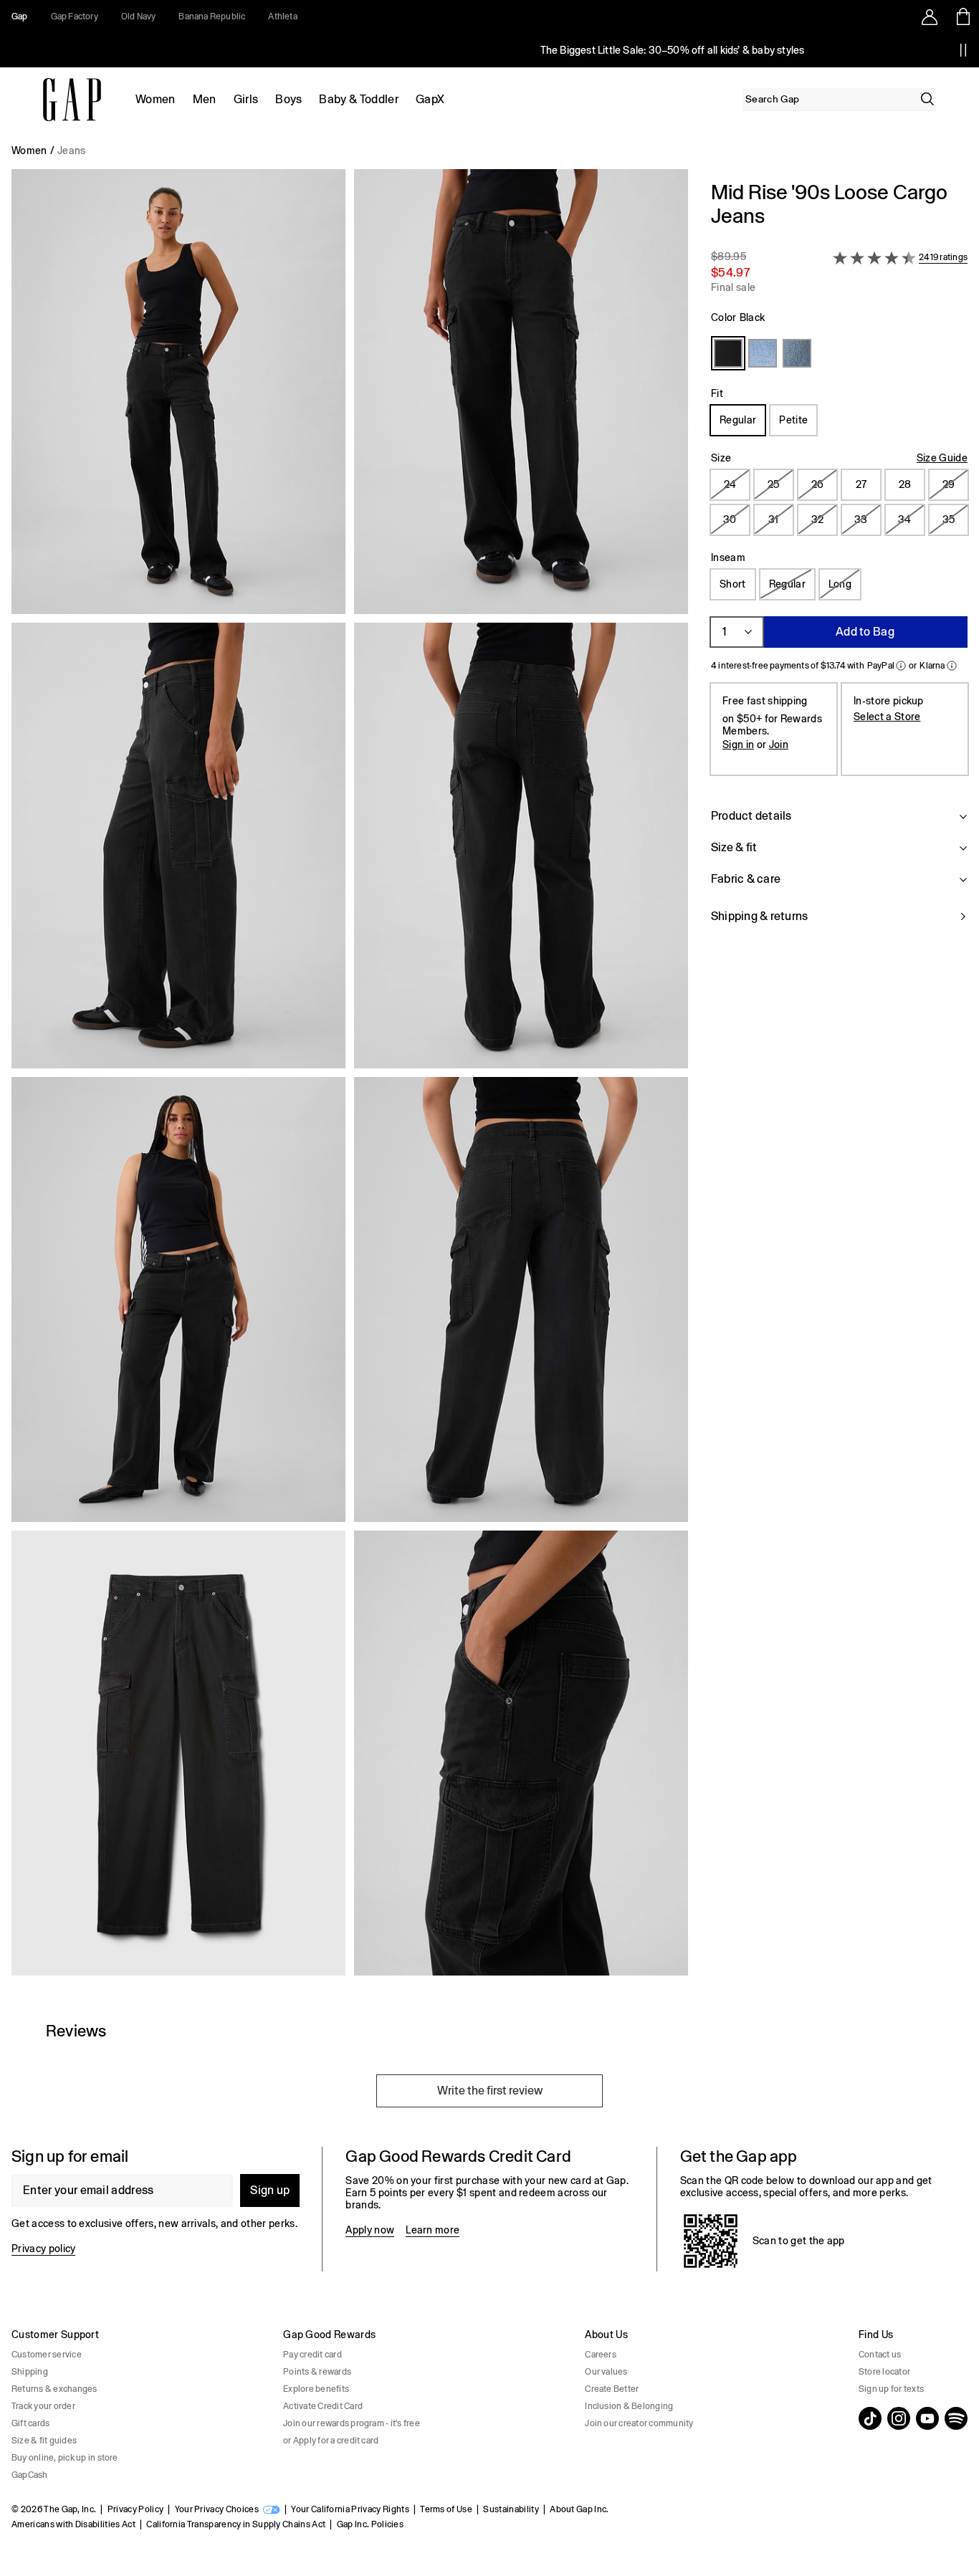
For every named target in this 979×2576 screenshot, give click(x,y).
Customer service (47, 2355)
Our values (606, 2372)
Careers (601, 2355)
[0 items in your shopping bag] (962, 16)
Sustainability (511, 2509)
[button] (350, 1078)
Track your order (43, 2406)
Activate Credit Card (323, 2406)
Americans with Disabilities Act (73, 2524)
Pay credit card (312, 2355)
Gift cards (30, 2423)
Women (156, 99)
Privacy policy (43, 2249)
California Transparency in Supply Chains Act (236, 2524)
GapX (430, 99)
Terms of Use (446, 2509)
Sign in (738, 744)
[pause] (963, 50)
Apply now (370, 2230)
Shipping (30, 2372)
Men (205, 99)
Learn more (433, 2230)
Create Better (612, 2389)
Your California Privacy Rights (350, 2509)
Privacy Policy (135, 2509)
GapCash (30, 2475)
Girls (246, 99)
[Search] (927, 99)
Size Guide (942, 458)
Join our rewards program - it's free (352, 2423)
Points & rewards (317, 2372)
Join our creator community (639, 2423)
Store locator (884, 2372)
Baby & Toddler (358, 99)
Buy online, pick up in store (65, 2458)
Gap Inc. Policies (370, 2524)
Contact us (880, 2355)
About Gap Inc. (579, 2509)
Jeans (72, 150)
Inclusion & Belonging (629, 2406)
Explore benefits (316, 2389)
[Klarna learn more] (952, 666)
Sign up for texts (891, 2389)
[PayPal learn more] (901, 666)
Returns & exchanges (54, 2389)
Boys (288, 99)
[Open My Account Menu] (930, 16)
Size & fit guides (44, 2441)
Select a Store (887, 717)
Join (779, 744)
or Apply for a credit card (331, 2441)
